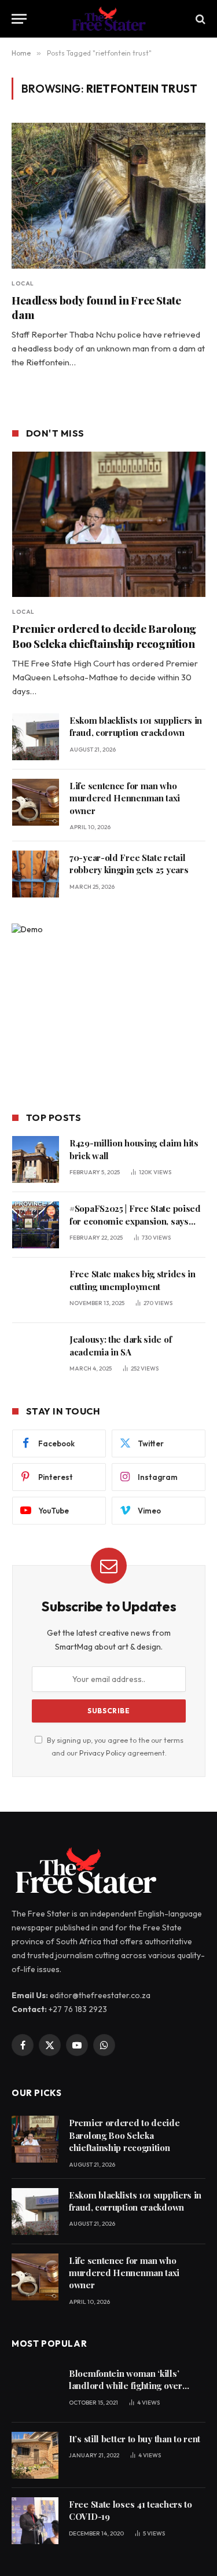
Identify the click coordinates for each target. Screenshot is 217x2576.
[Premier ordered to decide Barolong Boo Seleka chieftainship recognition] (109, 524)
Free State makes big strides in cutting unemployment (133, 1280)
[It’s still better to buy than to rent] (35, 2455)
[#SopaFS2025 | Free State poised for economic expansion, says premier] (36, 1225)
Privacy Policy (102, 1753)
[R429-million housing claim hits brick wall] (36, 1159)
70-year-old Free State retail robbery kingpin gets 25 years (129, 864)
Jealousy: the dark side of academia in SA (120, 1345)
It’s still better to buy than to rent (135, 2439)
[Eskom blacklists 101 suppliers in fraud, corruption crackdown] (36, 737)
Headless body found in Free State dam (96, 307)
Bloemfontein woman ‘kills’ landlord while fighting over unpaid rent (126, 2386)
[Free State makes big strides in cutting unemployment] (36, 1290)
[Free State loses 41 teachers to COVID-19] (35, 2521)
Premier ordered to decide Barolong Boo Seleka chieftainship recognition (104, 636)
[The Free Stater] (108, 19)
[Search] (199, 19)
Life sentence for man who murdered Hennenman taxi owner (125, 798)
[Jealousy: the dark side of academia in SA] (36, 1356)
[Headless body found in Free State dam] (108, 195)
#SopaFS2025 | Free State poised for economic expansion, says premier (135, 1221)
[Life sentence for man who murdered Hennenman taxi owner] (36, 802)
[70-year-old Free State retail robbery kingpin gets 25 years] (36, 874)
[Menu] (19, 19)
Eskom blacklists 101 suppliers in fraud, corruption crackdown (136, 726)
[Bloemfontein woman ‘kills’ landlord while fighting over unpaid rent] (35, 2390)
